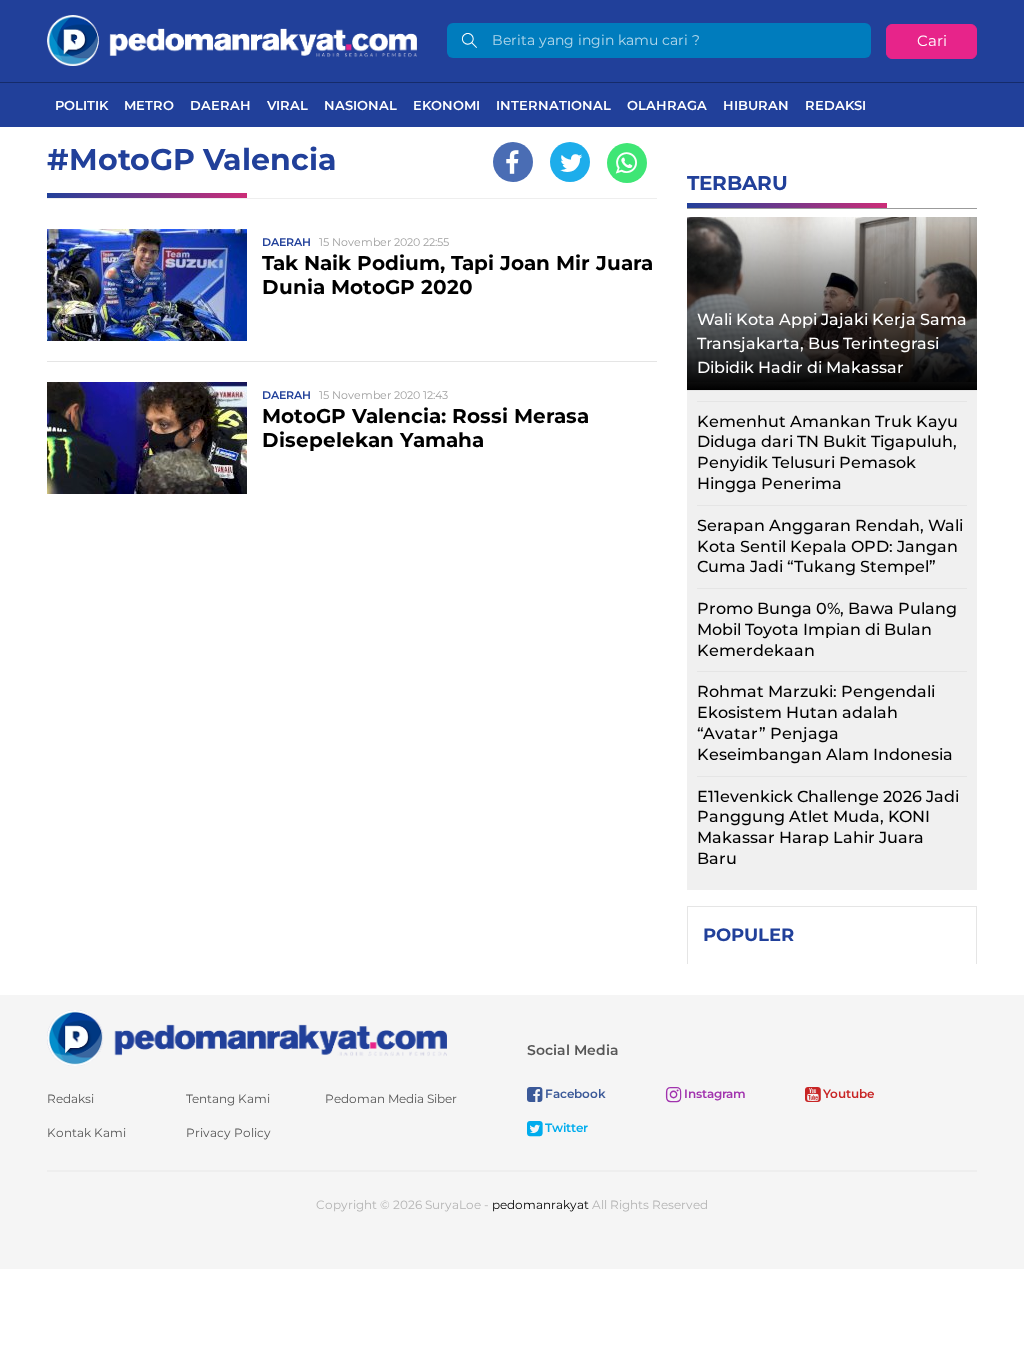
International (553, 105)
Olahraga (667, 105)
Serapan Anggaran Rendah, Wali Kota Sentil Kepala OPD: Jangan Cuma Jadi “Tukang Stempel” (830, 546)
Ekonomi (446, 105)
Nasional (360, 105)
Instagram (713, 1093)
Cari (932, 40)
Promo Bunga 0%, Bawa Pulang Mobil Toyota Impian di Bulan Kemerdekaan (827, 629)
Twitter (565, 1127)
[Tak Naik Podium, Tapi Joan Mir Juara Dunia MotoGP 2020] (147, 284)
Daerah (220, 105)
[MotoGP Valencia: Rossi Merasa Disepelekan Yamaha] (147, 437)
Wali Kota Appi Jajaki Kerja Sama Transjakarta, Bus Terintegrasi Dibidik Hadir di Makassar (832, 343)
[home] (247, 1036)
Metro (149, 105)
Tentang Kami (228, 1098)
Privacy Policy (228, 1132)
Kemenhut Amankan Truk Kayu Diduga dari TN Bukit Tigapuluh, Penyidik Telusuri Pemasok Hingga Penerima (827, 452)
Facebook (574, 1093)
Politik (81, 105)
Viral (287, 105)
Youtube (847, 1093)
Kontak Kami (86, 1132)
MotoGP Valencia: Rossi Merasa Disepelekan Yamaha (425, 428)
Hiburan (756, 105)
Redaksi (835, 105)
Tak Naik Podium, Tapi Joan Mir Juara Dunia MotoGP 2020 (457, 275)
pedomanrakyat (540, 1204)
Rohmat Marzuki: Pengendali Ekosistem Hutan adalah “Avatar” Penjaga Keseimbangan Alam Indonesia (825, 722)
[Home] (232, 39)
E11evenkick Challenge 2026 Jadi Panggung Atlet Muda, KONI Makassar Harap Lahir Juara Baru (828, 827)
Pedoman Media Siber (391, 1098)
